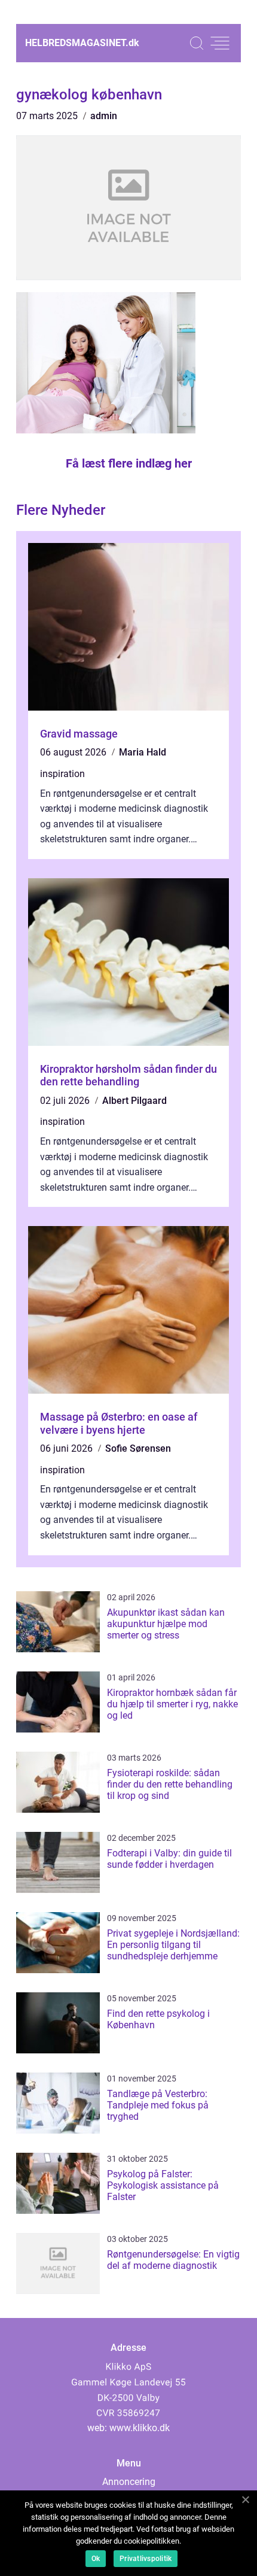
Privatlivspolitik (146, 2559)
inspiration (62, 774)
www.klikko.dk (140, 2428)
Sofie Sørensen (138, 1448)
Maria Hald (143, 752)
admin (104, 116)
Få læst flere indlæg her (129, 463)
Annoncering (129, 2482)
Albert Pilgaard (134, 1101)
